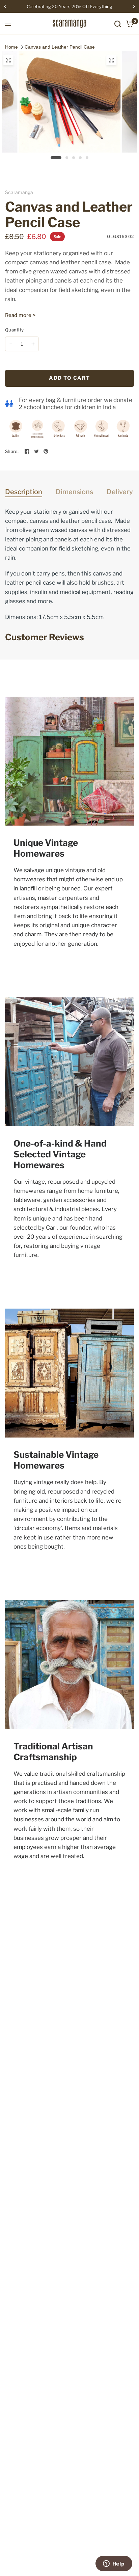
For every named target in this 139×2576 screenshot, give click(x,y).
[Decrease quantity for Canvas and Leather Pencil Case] (11, 344)
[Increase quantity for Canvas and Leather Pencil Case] (33, 344)
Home (11, 47)
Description (24, 492)
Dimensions (74, 492)
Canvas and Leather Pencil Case (60, 47)
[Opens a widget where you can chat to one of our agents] (114, 2564)
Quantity (14, 330)
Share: (12, 451)
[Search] (118, 24)
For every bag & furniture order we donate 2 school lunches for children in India (76, 404)
